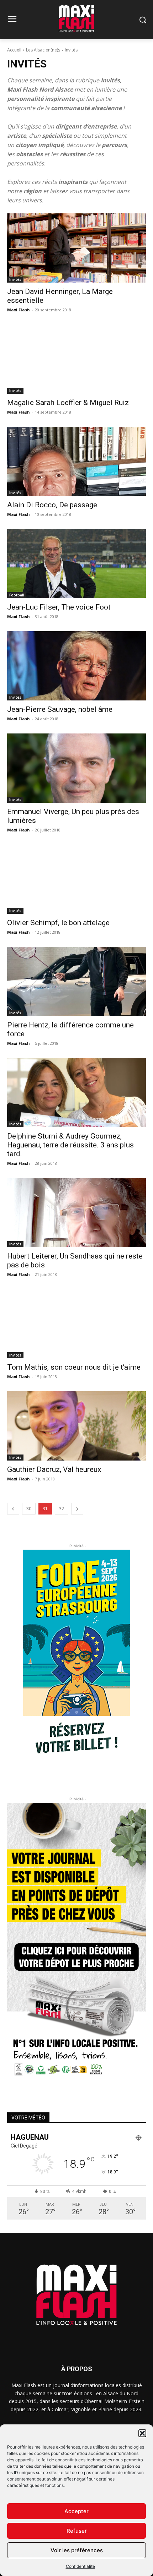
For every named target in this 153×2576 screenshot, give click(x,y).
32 (62, 1509)
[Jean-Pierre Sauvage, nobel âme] (76, 666)
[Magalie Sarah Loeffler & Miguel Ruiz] (76, 359)
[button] (142, 2433)
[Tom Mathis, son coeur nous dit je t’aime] (76, 1324)
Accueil (14, 50)
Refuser (77, 2531)
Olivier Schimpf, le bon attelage (58, 923)
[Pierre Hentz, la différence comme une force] (76, 981)
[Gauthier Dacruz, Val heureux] (76, 1426)
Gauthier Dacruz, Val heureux (54, 1469)
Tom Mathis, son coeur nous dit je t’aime (74, 1367)
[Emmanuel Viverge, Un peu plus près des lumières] (76, 768)
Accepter (76, 2511)
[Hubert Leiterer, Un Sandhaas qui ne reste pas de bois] (76, 1213)
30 (29, 1509)
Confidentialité (80, 2566)
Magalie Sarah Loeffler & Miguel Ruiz (68, 403)
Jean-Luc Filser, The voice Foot (59, 607)
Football (17, 595)
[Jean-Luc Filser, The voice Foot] (76, 564)
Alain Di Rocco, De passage (52, 505)
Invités (15, 279)
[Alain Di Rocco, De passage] (76, 461)
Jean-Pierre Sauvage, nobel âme (60, 709)
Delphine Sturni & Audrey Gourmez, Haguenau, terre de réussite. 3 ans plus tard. (70, 1145)
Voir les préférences (77, 2550)
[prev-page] (13, 1509)
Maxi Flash (19, 310)
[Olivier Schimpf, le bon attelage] (76, 879)
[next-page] (77, 1509)
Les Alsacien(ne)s (43, 50)
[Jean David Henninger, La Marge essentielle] (76, 248)
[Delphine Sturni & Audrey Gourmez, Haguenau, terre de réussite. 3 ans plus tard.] (76, 1093)
